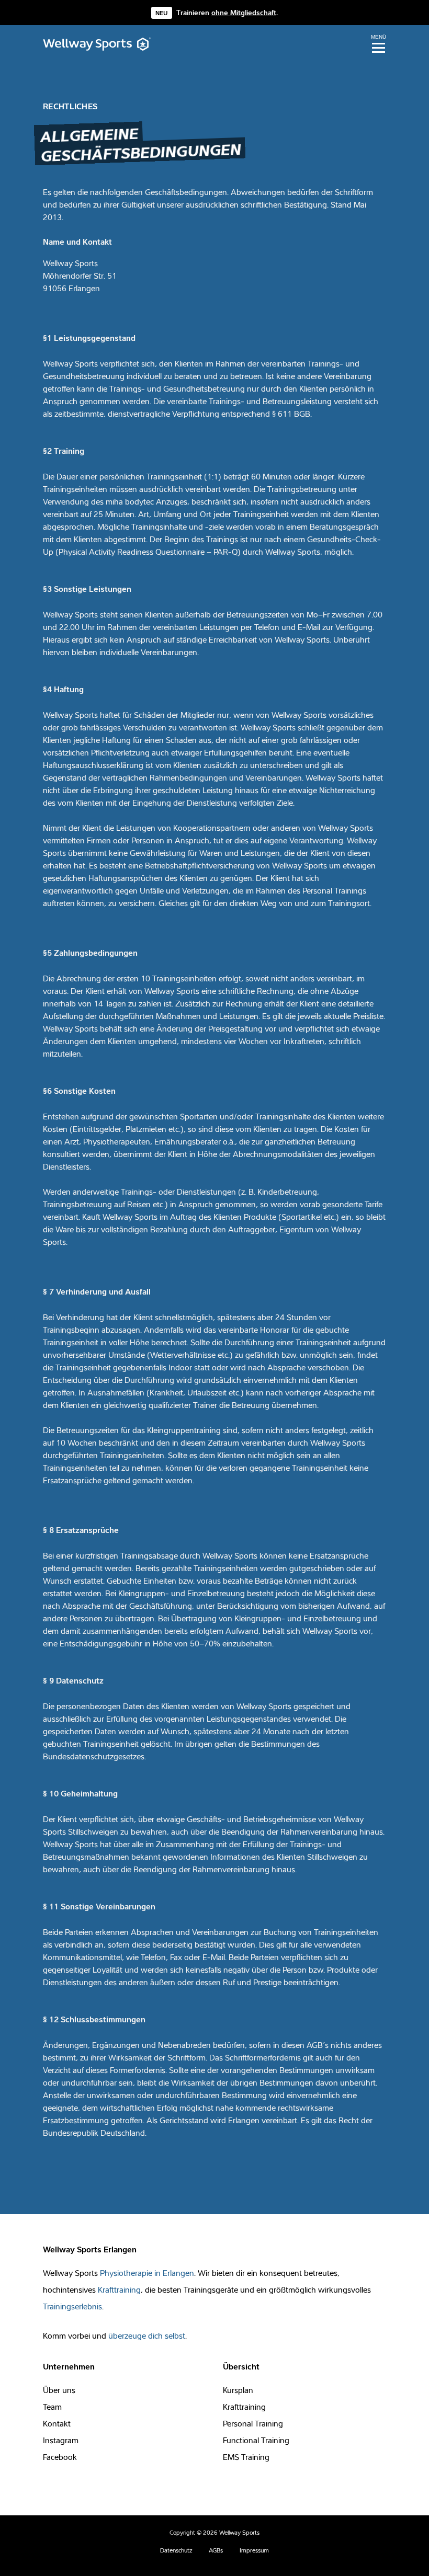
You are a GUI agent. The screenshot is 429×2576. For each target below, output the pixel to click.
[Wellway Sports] (97, 44)
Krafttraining (119, 2289)
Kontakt (57, 2423)
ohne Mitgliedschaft (244, 13)
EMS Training (246, 2457)
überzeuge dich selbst (147, 2335)
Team (52, 2407)
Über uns (59, 2390)
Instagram (61, 2440)
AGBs (216, 2550)
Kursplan (238, 2390)
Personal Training (253, 2423)
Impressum (254, 2550)
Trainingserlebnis (72, 2306)
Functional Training (256, 2440)
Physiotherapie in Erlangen (147, 2273)
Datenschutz (176, 2550)
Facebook (60, 2457)
